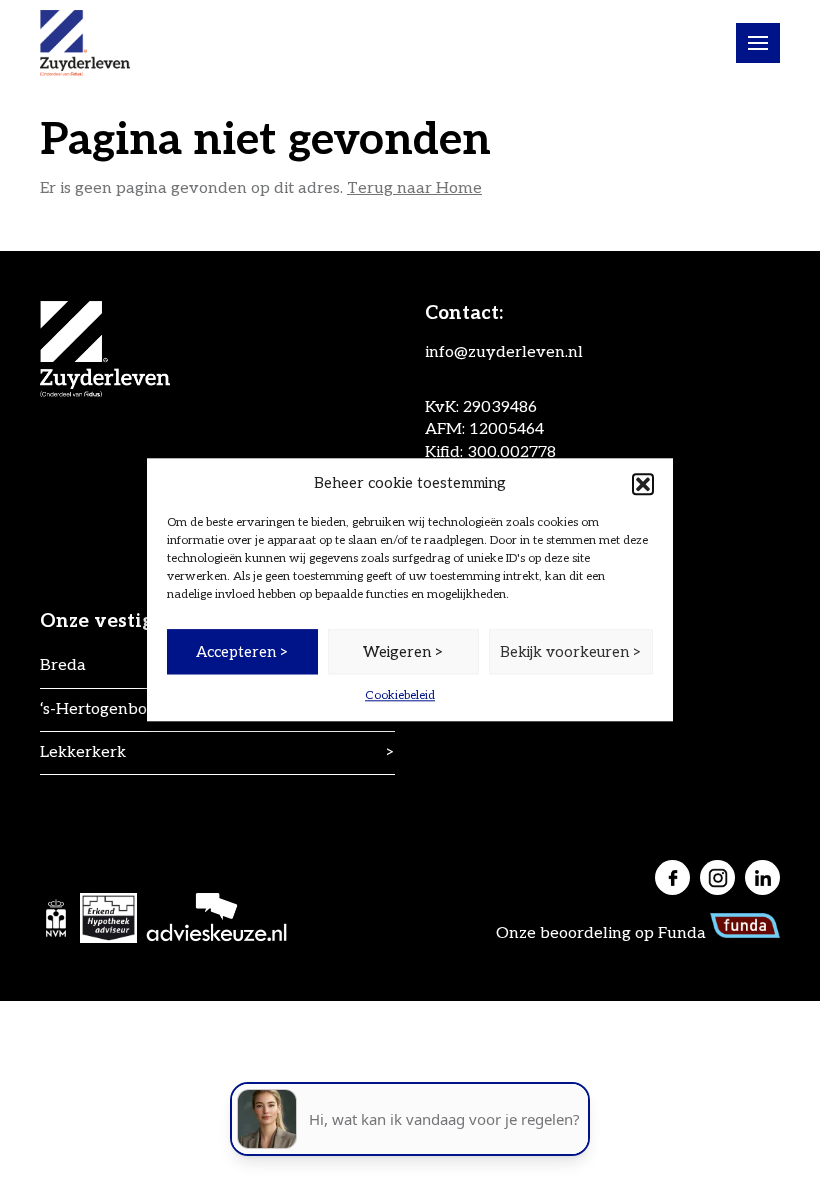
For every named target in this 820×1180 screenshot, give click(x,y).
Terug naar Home (414, 188)
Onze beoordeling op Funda (603, 933)
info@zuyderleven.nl (504, 352)
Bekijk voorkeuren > (571, 652)
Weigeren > (403, 652)
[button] (643, 484)
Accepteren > (242, 652)
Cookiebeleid (400, 695)
